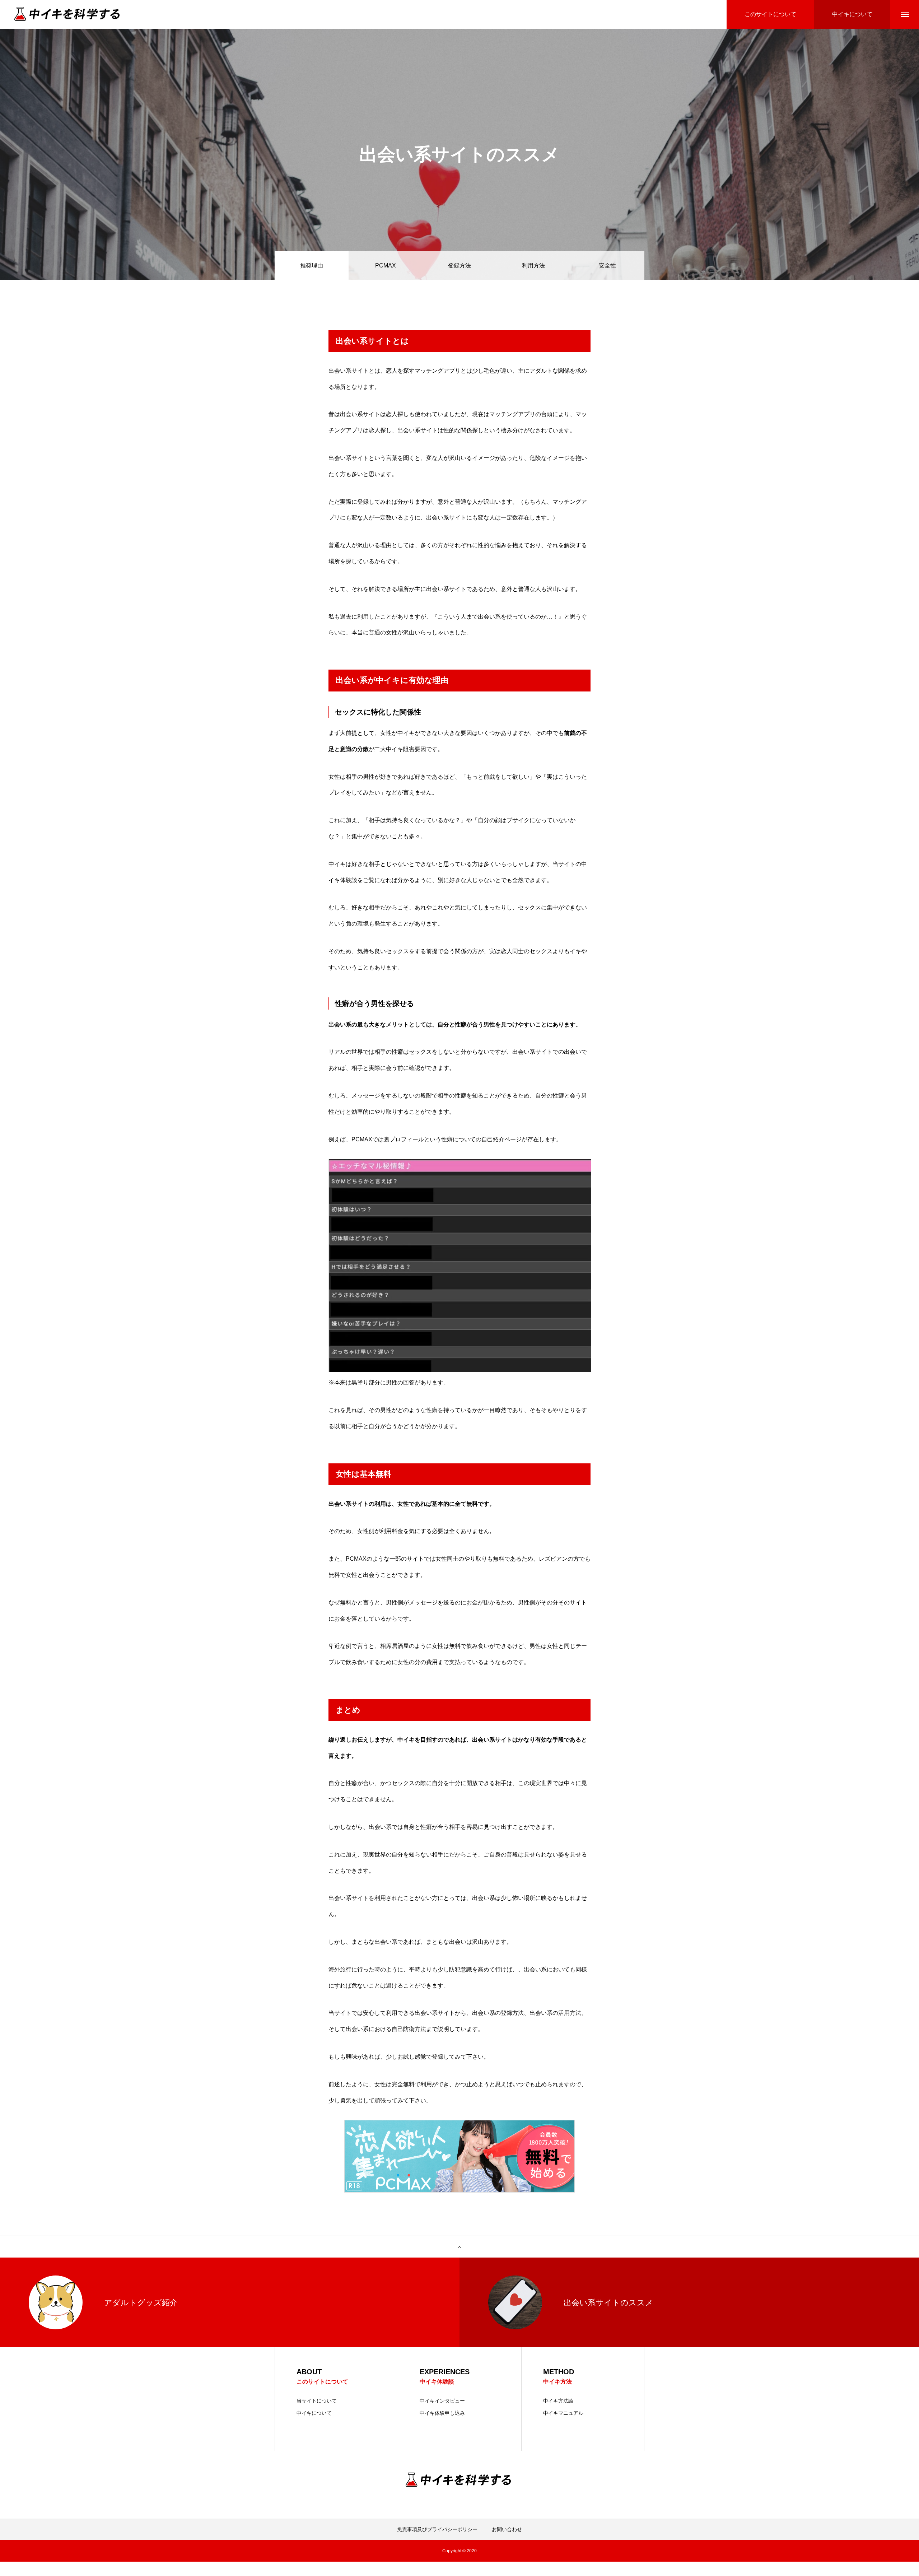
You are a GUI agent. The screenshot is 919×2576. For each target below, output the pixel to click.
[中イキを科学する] (68, 15)
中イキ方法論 (558, 2401)
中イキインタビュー (442, 2401)
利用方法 (533, 265)
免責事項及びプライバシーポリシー (437, 2529)
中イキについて (314, 2413)
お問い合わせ (507, 2529)
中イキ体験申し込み (442, 2413)
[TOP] (459, 2247)
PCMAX (386, 265)
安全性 (607, 265)
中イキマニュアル (563, 2413)
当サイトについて (317, 2401)
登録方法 (459, 265)
